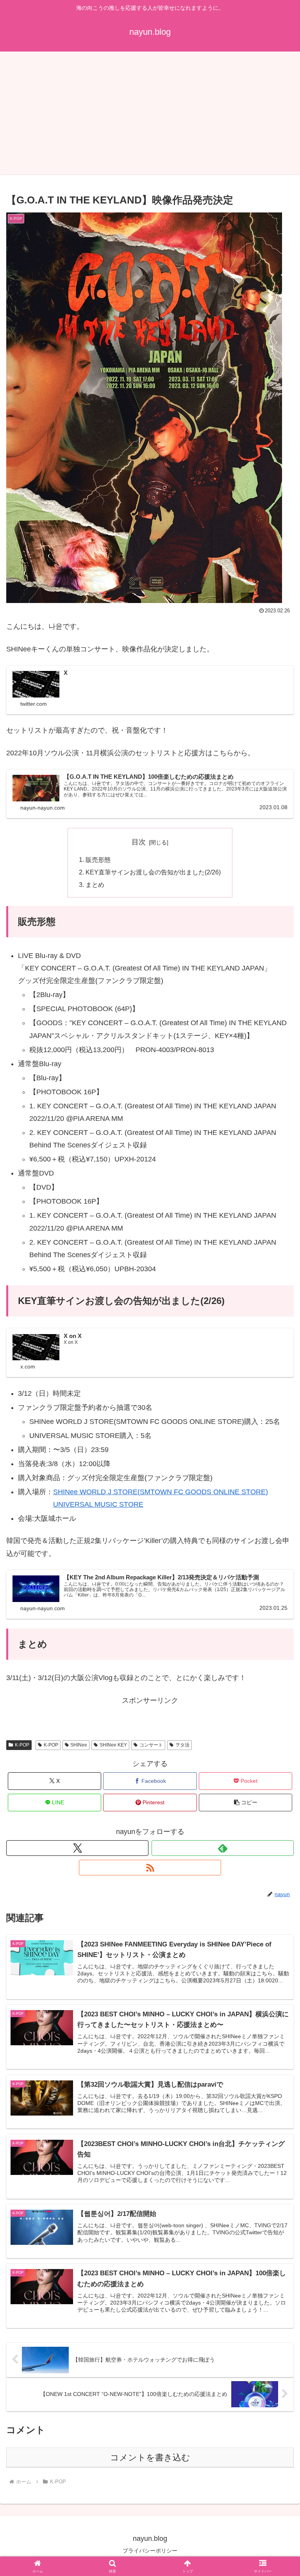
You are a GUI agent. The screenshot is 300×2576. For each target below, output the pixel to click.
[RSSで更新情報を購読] (150, 1868)
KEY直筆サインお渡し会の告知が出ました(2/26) (153, 872)
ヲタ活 (182, 1745)
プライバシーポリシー (150, 2551)
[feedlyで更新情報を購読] (223, 1848)
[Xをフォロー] (77, 1848)
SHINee (79, 1745)
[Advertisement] (150, 116)
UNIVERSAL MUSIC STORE (98, 1504)
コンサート (151, 1745)
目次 (139, 842)
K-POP (22, 1745)
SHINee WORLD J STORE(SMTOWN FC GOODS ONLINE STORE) (161, 1492)
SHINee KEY (113, 1745)
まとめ (95, 885)
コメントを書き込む (150, 2457)
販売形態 (98, 860)
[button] (246, 1803)
